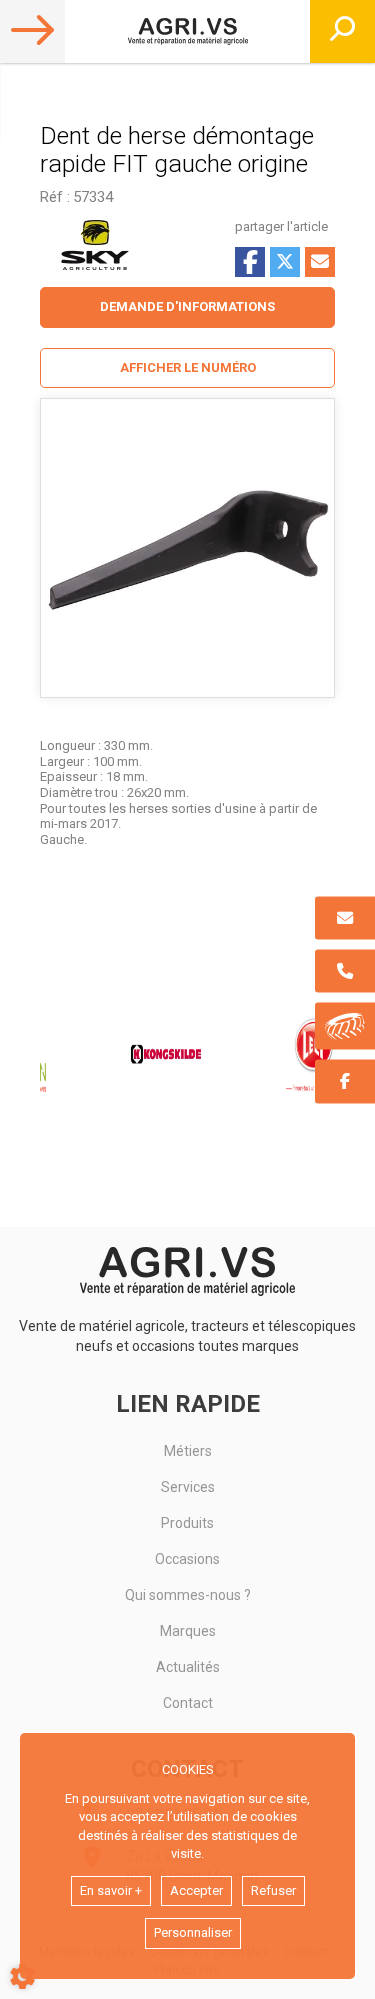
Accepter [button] (196, 1890)
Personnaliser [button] (193, 1932)
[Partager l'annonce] (320, 262)
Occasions (187, 1559)
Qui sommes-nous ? (188, 1595)
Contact (188, 1703)
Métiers (188, 1451)
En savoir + (111, 1890)
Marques (188, 1631)
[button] (187, 368)
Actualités (188, 1667)
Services (188, 1487)
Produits (187, 1523)
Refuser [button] (273, 1890)
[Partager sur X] (285, 262)
